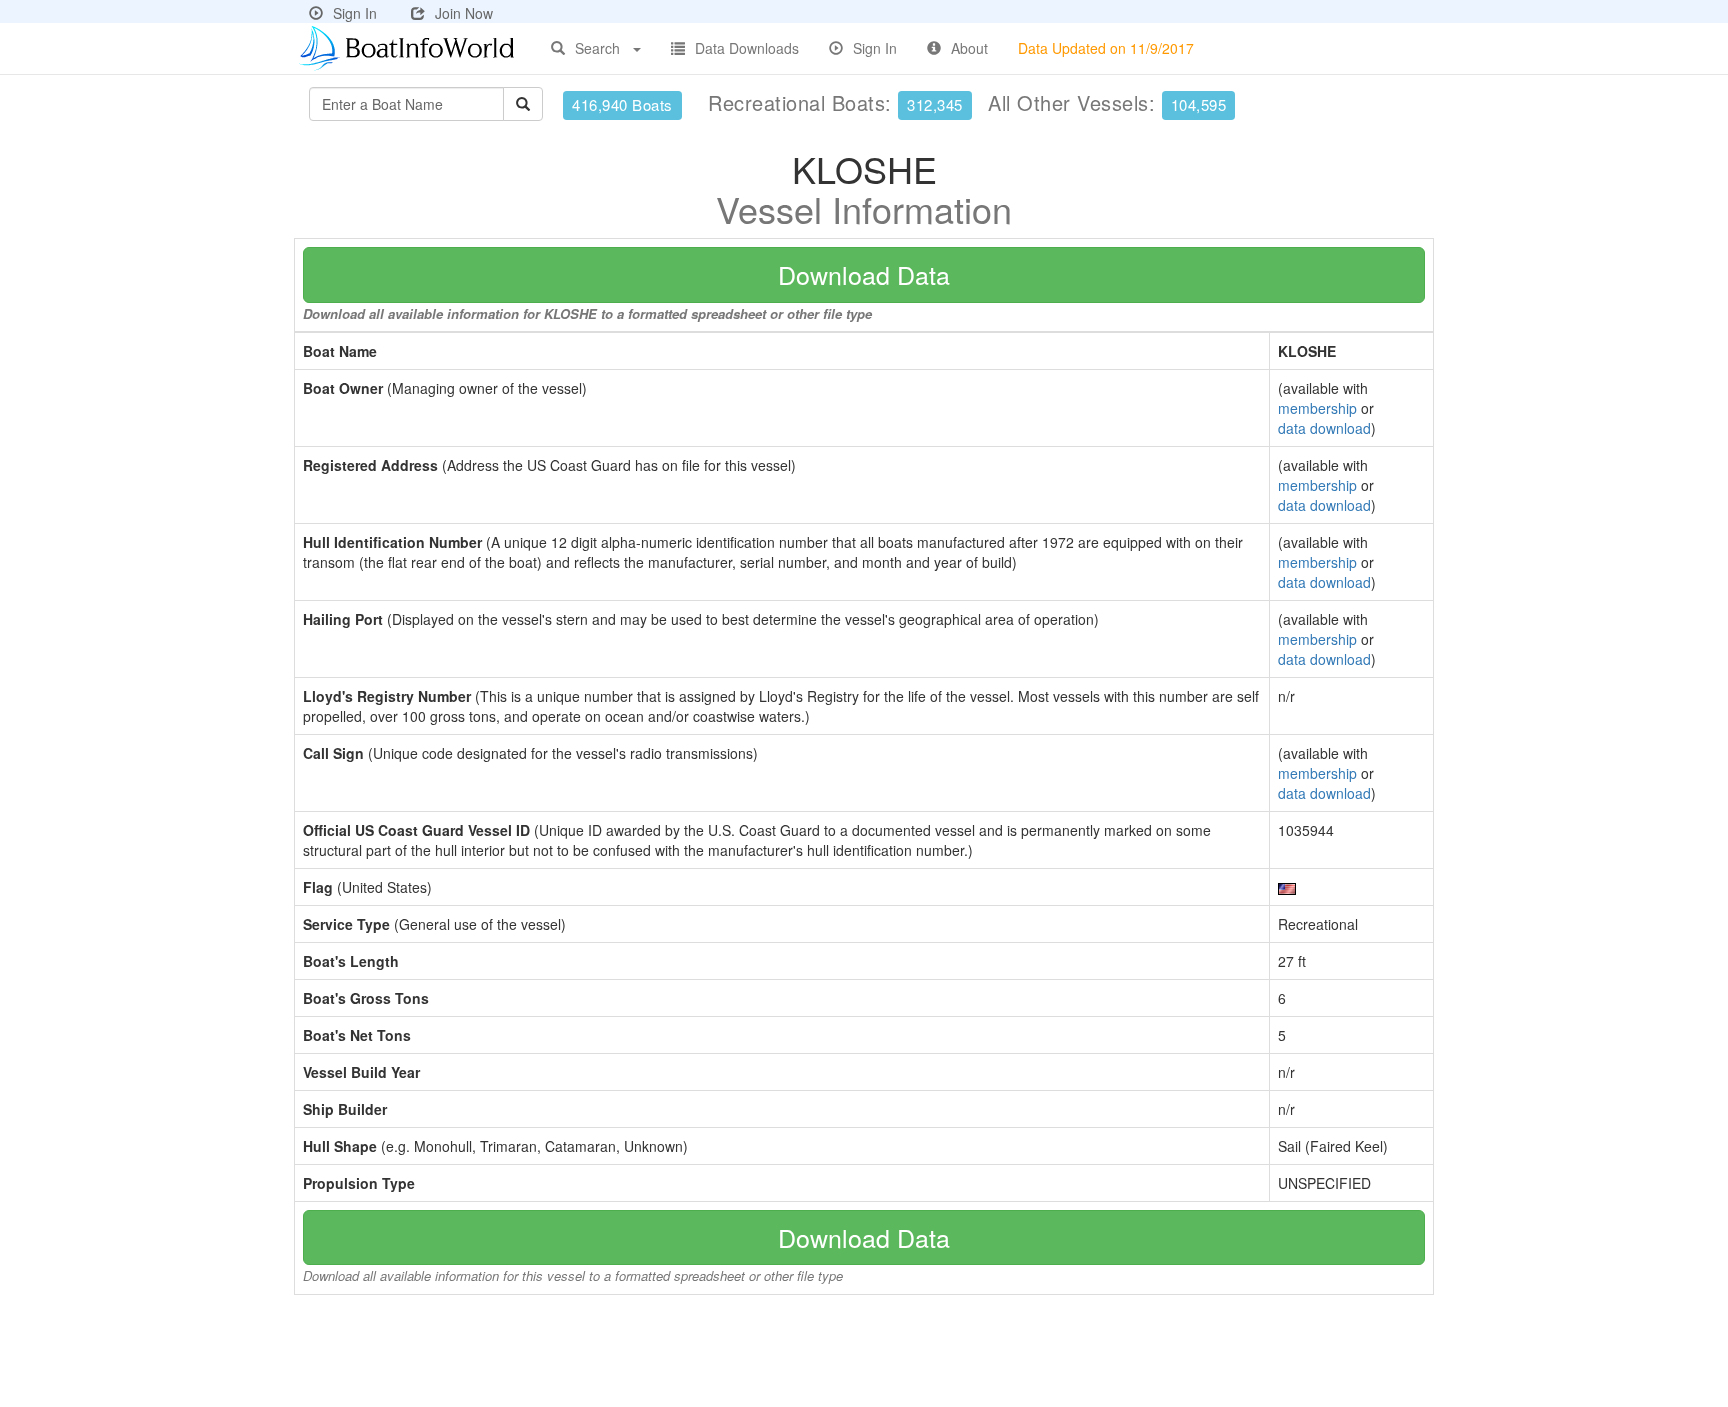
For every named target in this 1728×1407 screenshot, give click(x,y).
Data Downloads (747, 48)
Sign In (355, 13)
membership (1317, 408)
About (969, 48)
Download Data (864, 274)
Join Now (464, 13)
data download (1324, 428)
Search (597, 48)
